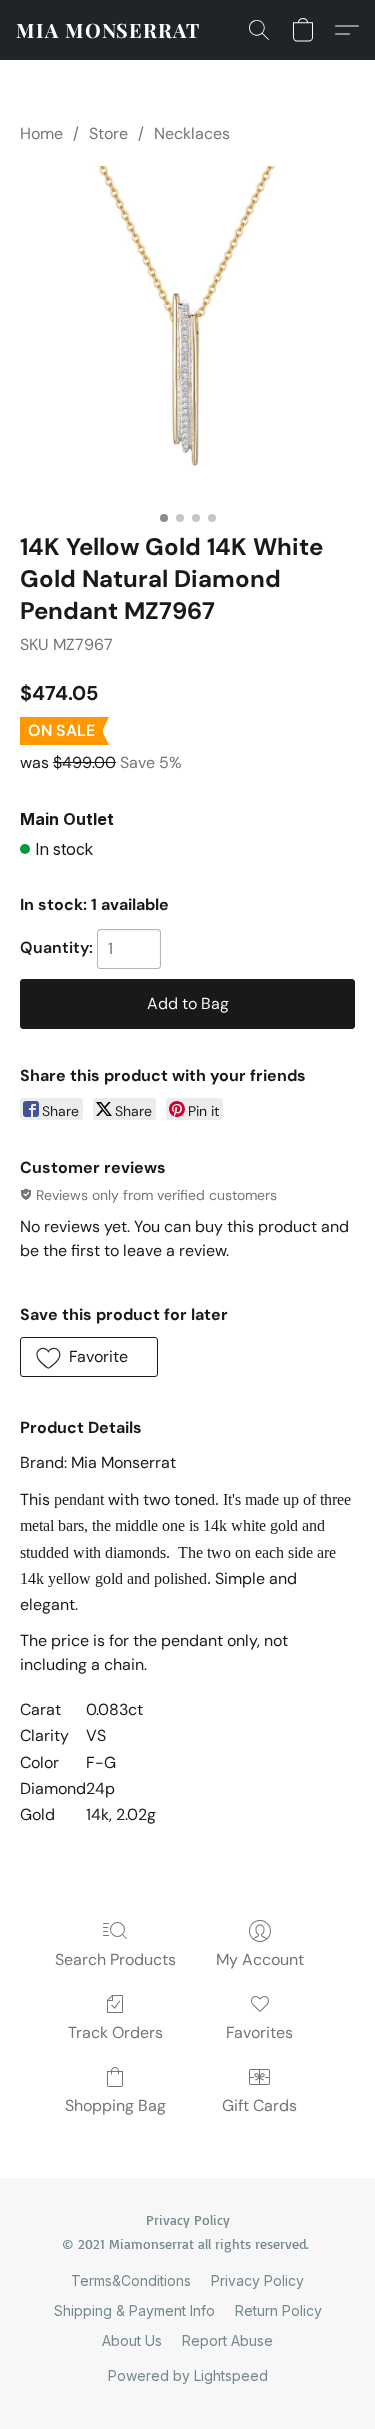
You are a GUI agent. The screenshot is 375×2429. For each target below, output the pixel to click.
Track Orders (115, 2032)
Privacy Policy (257, 2280)
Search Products (115, 1959)
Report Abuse (227, 2340)
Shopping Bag (115, 2105)
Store (108, 133)
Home (41, 133)
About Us (132, 2340)
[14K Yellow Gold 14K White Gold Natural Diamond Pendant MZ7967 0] (187, 333)
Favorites (259, 2032)
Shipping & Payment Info (134, 2310)
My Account (260, 1959)
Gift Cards (259, 2105)
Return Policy (278, 2310)
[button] (108, 30)
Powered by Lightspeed (188, 2375)
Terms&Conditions (131, 2280)
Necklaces (192, 133)
